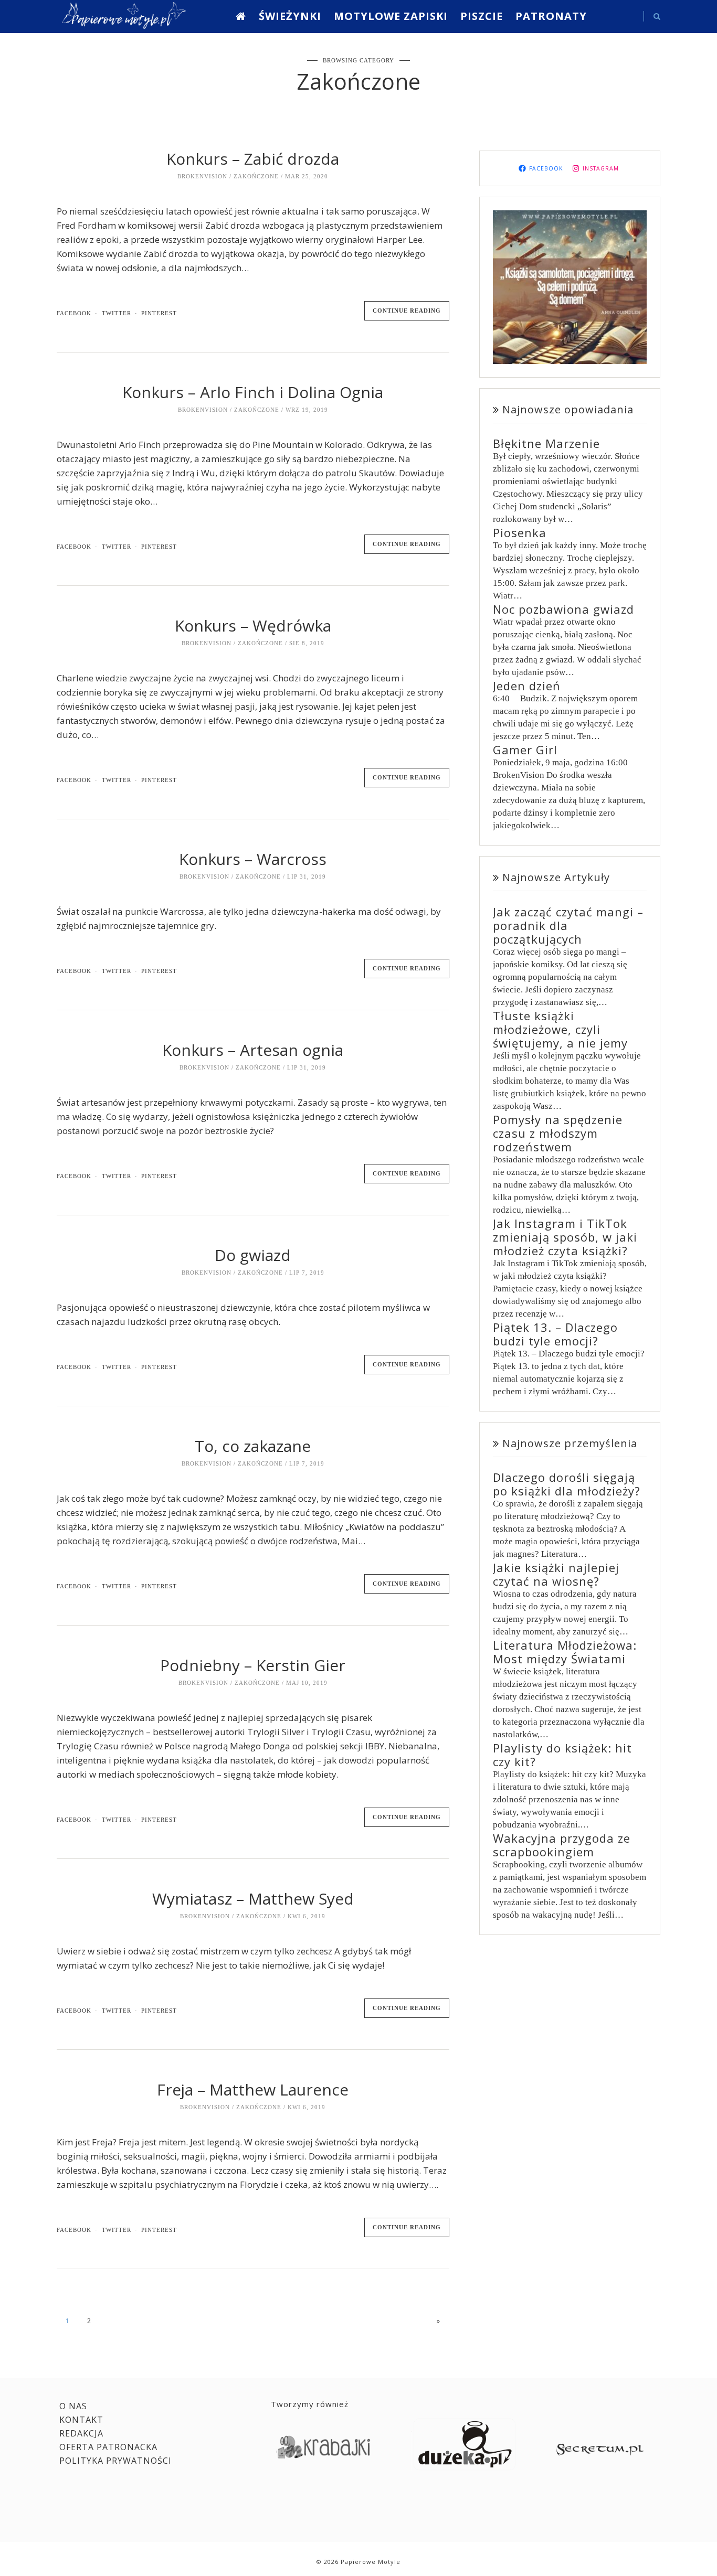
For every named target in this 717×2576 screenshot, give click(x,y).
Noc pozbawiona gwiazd (563, 609)
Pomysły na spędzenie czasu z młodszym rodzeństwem (558, 1133)
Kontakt (81, 2420)
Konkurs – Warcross (253, 859)
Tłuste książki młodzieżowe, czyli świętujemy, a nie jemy (560, 1029)
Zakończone (256, 176)
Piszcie (482, 16)
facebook (74, 313)
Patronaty (551, 16)
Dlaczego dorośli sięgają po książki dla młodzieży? (567, 1484)
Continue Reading (407, 311)
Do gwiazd (253, 1255)
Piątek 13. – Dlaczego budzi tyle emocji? (555, 1334)
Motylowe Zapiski (391, 16)
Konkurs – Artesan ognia (253, 1050)
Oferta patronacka (108, 2447)
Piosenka (520, 532)
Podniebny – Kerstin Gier (253, 1665)
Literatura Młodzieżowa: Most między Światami (565, 1652)
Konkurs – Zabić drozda (253, 159)
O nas (73, 2406)
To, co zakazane (253, 1446)
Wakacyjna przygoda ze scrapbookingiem (562, 1845)
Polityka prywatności (115, 2461)
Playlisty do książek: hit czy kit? (562, 1755)
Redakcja (81, 2433)
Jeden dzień (527, 686)
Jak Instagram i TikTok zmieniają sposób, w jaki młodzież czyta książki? (565, 1237)
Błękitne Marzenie (546, 443)
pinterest (159, 313)
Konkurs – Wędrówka (253, 626)
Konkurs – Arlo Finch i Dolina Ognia (253, 392)
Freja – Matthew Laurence (253, 2089)
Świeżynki (290, 16)
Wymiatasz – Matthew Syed (253, 1899)
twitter (117, 313)
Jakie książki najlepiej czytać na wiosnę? (556, 1574)
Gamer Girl (525, 750)
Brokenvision (202, 176)
